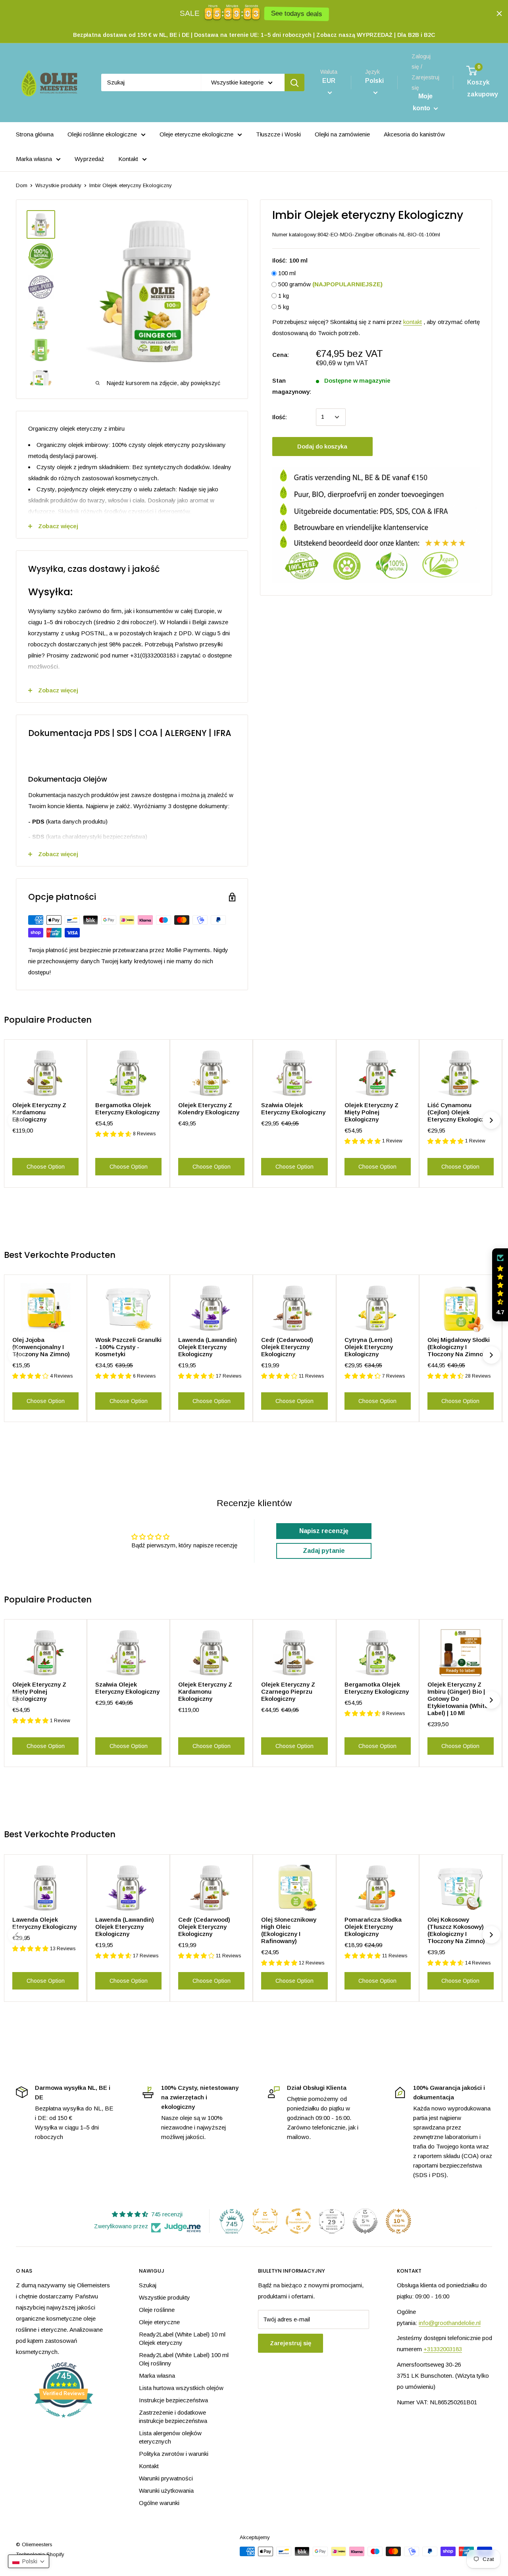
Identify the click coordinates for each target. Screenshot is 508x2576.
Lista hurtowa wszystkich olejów (181, 2388)
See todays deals (297, 14)
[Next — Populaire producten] (491, 1120)
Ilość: (280, 417)
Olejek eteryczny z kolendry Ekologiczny (209, 1109)
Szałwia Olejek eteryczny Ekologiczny (293, 1109)
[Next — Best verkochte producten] (491, 1355)
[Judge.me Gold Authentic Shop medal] (265, 2221)
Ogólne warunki (159, 2503)
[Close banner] (499, 13)
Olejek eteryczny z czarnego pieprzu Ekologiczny (288, 1691)
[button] (500, 1285)
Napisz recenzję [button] (324, 1531)
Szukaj (148, 2285)
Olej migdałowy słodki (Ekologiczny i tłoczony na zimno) (459, 1347)
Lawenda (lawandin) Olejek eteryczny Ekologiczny (208, 1347)
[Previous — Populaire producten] (17, 1120)
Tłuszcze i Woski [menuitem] (278, 134)
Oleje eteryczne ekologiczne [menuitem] (196, 134)
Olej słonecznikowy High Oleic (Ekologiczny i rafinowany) (289, 1930)
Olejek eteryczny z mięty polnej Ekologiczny (371, 1112)
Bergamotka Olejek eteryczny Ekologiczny (127, 1109)
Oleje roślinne (157, 2310)
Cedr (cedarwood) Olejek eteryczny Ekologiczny (287, 1347)
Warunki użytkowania (166, 2491)
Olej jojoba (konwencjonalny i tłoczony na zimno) (41, 1347)
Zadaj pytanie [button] (324, 1551)
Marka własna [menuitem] (34, 159)
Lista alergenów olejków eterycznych (170, 2437)
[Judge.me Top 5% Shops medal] (365, 2221)
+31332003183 (443, 2349)
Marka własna (157, 2376)
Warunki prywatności (166, 2478)
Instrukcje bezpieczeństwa (173, 2400)
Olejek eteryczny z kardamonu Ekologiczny (39, 1112)
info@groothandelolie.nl (450, 2323)
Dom (22, 185)
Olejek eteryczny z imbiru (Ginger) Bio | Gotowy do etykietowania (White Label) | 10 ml (458, 1699)
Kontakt (149, 2466)
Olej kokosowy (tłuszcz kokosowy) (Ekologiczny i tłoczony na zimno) (456, 1930)
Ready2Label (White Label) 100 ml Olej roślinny (184, 2359)
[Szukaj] (294, 82)
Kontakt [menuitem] (128, 159)
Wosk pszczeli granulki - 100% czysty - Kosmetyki (128, 1347)
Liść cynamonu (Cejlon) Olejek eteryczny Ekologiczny (460, 1112)
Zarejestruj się (291, 2343)
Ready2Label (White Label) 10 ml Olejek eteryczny (182, 2338)
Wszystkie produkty (58, 185)
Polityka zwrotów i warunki (174, 2454)
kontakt (413, 322)
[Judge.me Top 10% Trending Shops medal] (398, 2221)
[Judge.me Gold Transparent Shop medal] (298, 2221)
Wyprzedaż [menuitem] (89, 159)
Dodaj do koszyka (322, 446)
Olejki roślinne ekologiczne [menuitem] (102, 134)
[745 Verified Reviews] (63, 2422)
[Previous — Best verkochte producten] (17, 1355)
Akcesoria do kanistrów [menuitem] (414, 134)
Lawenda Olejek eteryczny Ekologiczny (44, 1923)
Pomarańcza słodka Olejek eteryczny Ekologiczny (373, 1927)
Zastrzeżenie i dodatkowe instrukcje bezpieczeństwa (173, 2417)
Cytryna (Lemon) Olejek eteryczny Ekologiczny (369, 1347)
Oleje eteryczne (159, 2322)
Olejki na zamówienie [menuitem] (342, 134)
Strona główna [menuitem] (35, 134)
